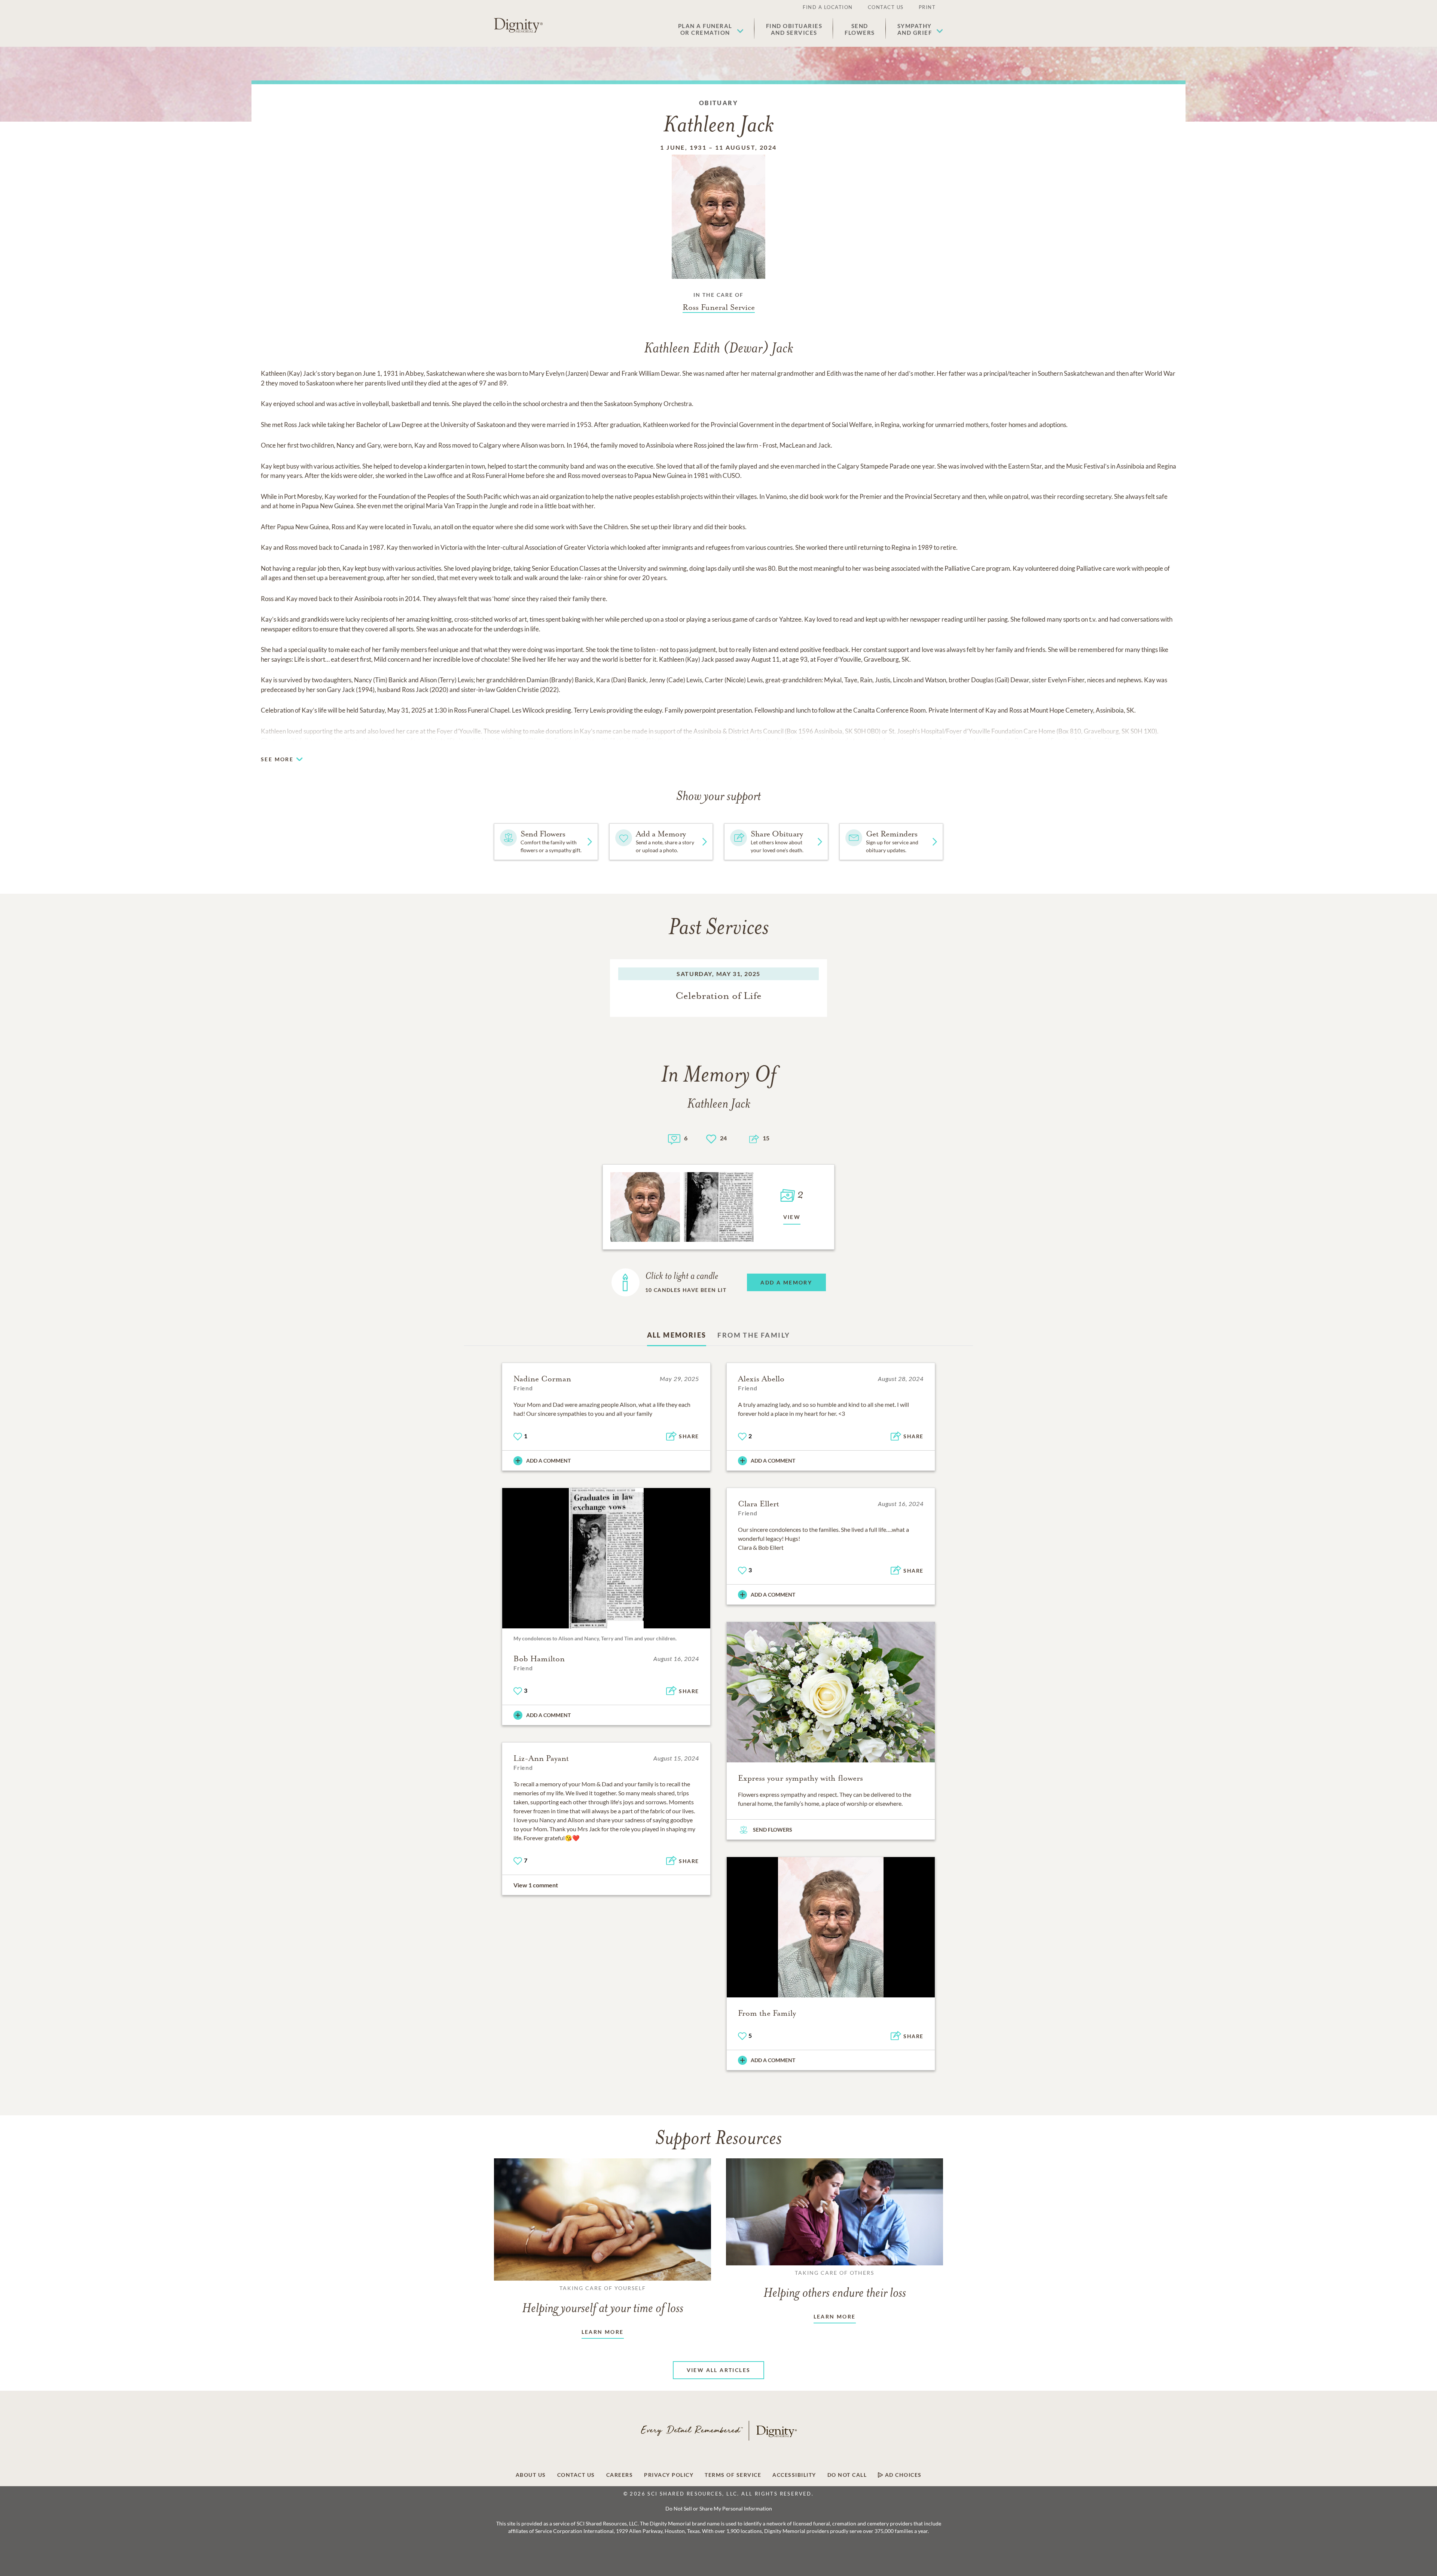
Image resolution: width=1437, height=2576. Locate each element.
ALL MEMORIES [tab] (677, 1335)
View (792, 1217)
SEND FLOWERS (773, 1830)
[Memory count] (674, 1138)
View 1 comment (536, 1885)
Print (927, 7)
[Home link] (518, 25)
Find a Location (828, 7)
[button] (711, 29)
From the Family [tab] (754, 1335)
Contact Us (886, 7)
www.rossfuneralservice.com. (897, 740)
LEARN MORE (603, 2332)
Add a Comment (548, 1461)
